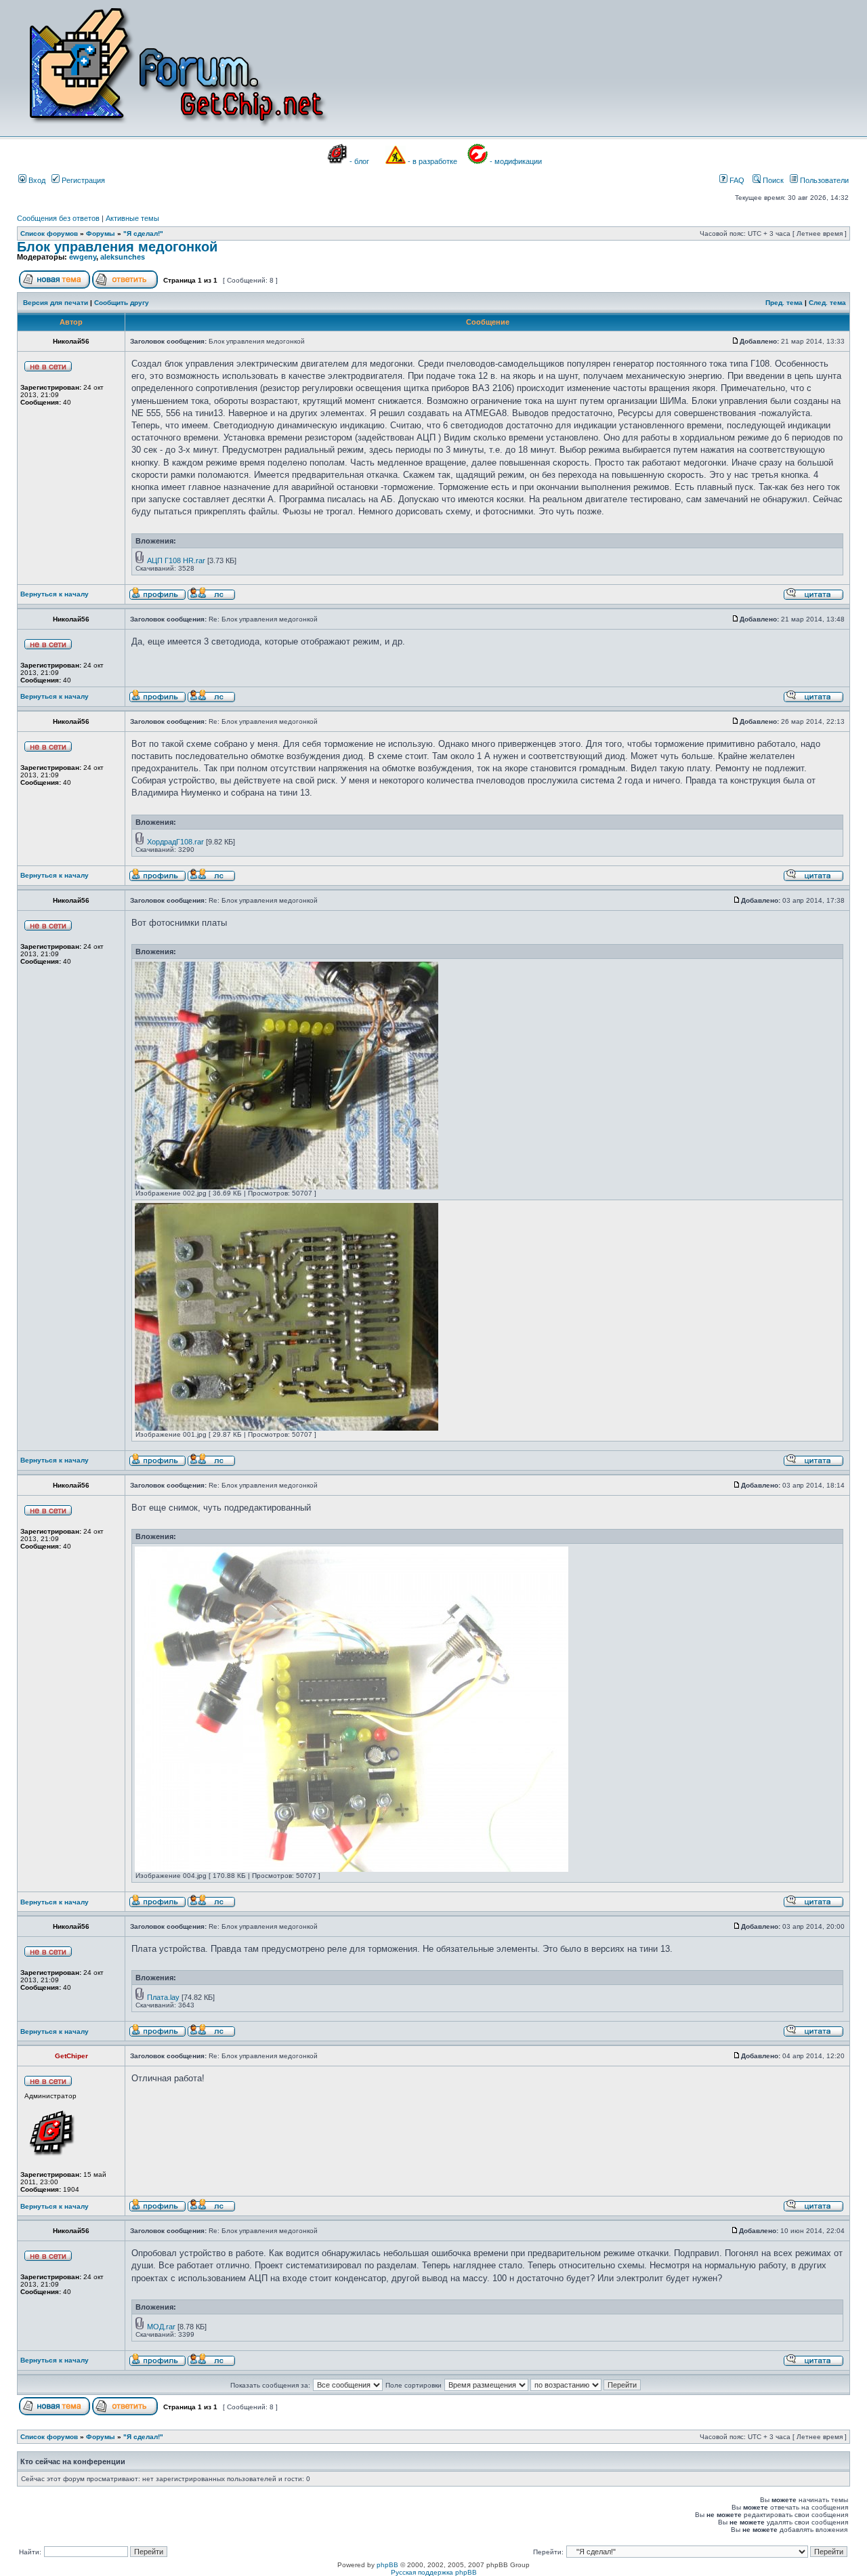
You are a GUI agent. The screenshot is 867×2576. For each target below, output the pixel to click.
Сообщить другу (122, 303)
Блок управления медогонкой (117, 247)
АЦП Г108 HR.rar (176, 560)
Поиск (772, 180)
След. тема (827, 303)
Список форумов (49, 233)
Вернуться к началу (55, 594)
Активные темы (132, 218)
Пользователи (823, 180)
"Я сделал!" (143, 233)
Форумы (101, 233)
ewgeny (83, 257)
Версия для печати (56, 303)
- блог (359, 161)
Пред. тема (784, 303)
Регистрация (82, 180)
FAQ (736, 180)
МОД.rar (161, 2327)
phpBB (387, 2565)
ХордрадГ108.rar (175, 842)
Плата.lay (163, 1997)
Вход (36, 180)
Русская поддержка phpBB (434, 2572)
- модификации (516, 161)
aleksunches (123, 257)
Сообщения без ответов (58, 218)
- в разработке (432, 161)
